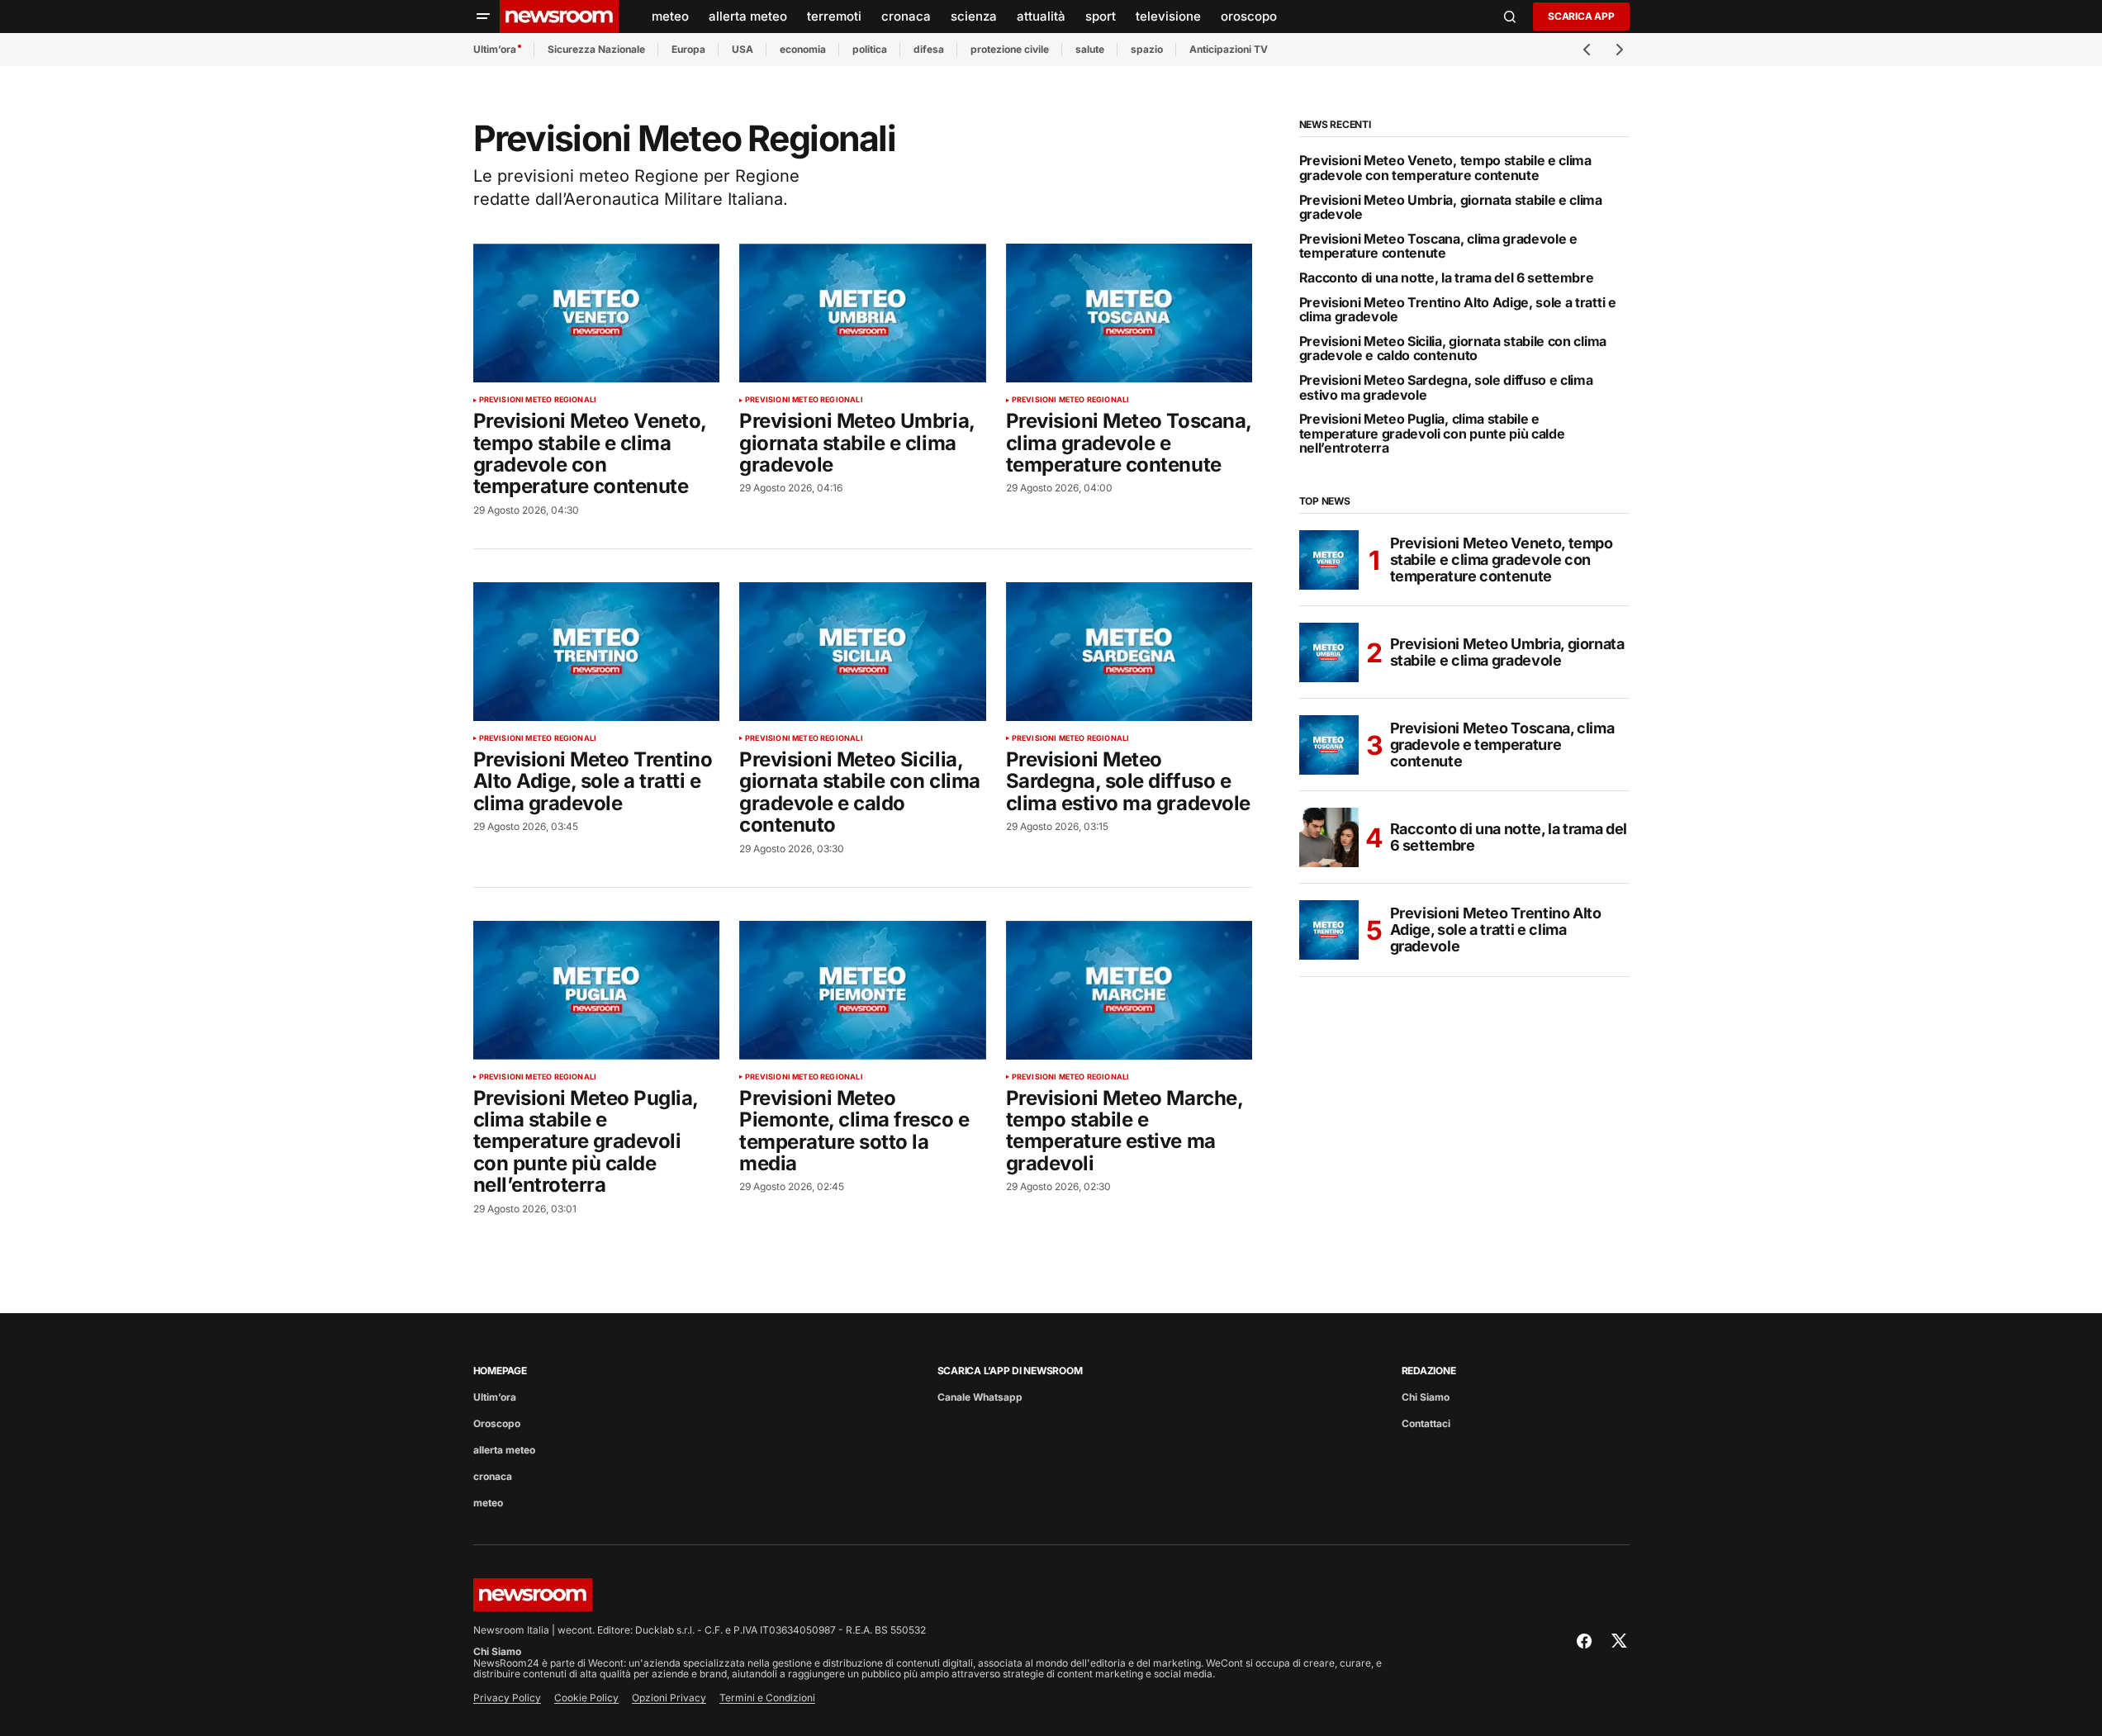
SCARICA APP (1581, 16)
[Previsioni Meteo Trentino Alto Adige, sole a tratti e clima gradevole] (597, 652)
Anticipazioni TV (1229, 49)
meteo (488, 1503)
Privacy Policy (507, 1698)
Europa (688, 49)
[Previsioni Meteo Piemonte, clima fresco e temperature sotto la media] (863, 990)
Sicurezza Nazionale (596, 49)
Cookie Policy (586, 1698)
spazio (1147, 49)
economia (803, 49)
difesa (929, 49)
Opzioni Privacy (669, 1698)
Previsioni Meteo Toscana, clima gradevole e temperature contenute (1438, 247)
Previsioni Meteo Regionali (538, 400)
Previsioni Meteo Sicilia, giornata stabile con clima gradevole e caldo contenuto (1453, 349)
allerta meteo (504, 1450)
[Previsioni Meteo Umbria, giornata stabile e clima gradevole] (863, 313)
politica (870, 49)
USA (743, 49)
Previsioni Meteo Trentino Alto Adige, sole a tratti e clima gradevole (1458, 310)
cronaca (493, 1476)
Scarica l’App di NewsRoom (1010, 1371)
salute (1090, 49)
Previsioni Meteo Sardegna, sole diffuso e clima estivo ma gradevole (1446, 388)
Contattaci (1426, 1423)
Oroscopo (497, 1423)
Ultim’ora (495, 49)
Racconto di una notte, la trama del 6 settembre (1447, 278)
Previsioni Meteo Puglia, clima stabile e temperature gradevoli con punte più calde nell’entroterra (1432, 434)
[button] (483, 17)
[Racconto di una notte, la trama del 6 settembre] (1329, 837)
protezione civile (1010, 49)
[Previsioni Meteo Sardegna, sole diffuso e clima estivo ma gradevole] (1129, 652)
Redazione (1429, 1371)
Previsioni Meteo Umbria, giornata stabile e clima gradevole (1451, 208)
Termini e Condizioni (767, 1698)
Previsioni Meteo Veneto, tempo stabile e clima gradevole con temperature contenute (1445, 168)
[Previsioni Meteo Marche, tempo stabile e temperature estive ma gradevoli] (1129, 990)
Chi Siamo (1426, 1397)
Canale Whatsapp (980, 1397)
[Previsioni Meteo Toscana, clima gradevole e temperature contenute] (1129, 313)
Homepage (500, 1371)
